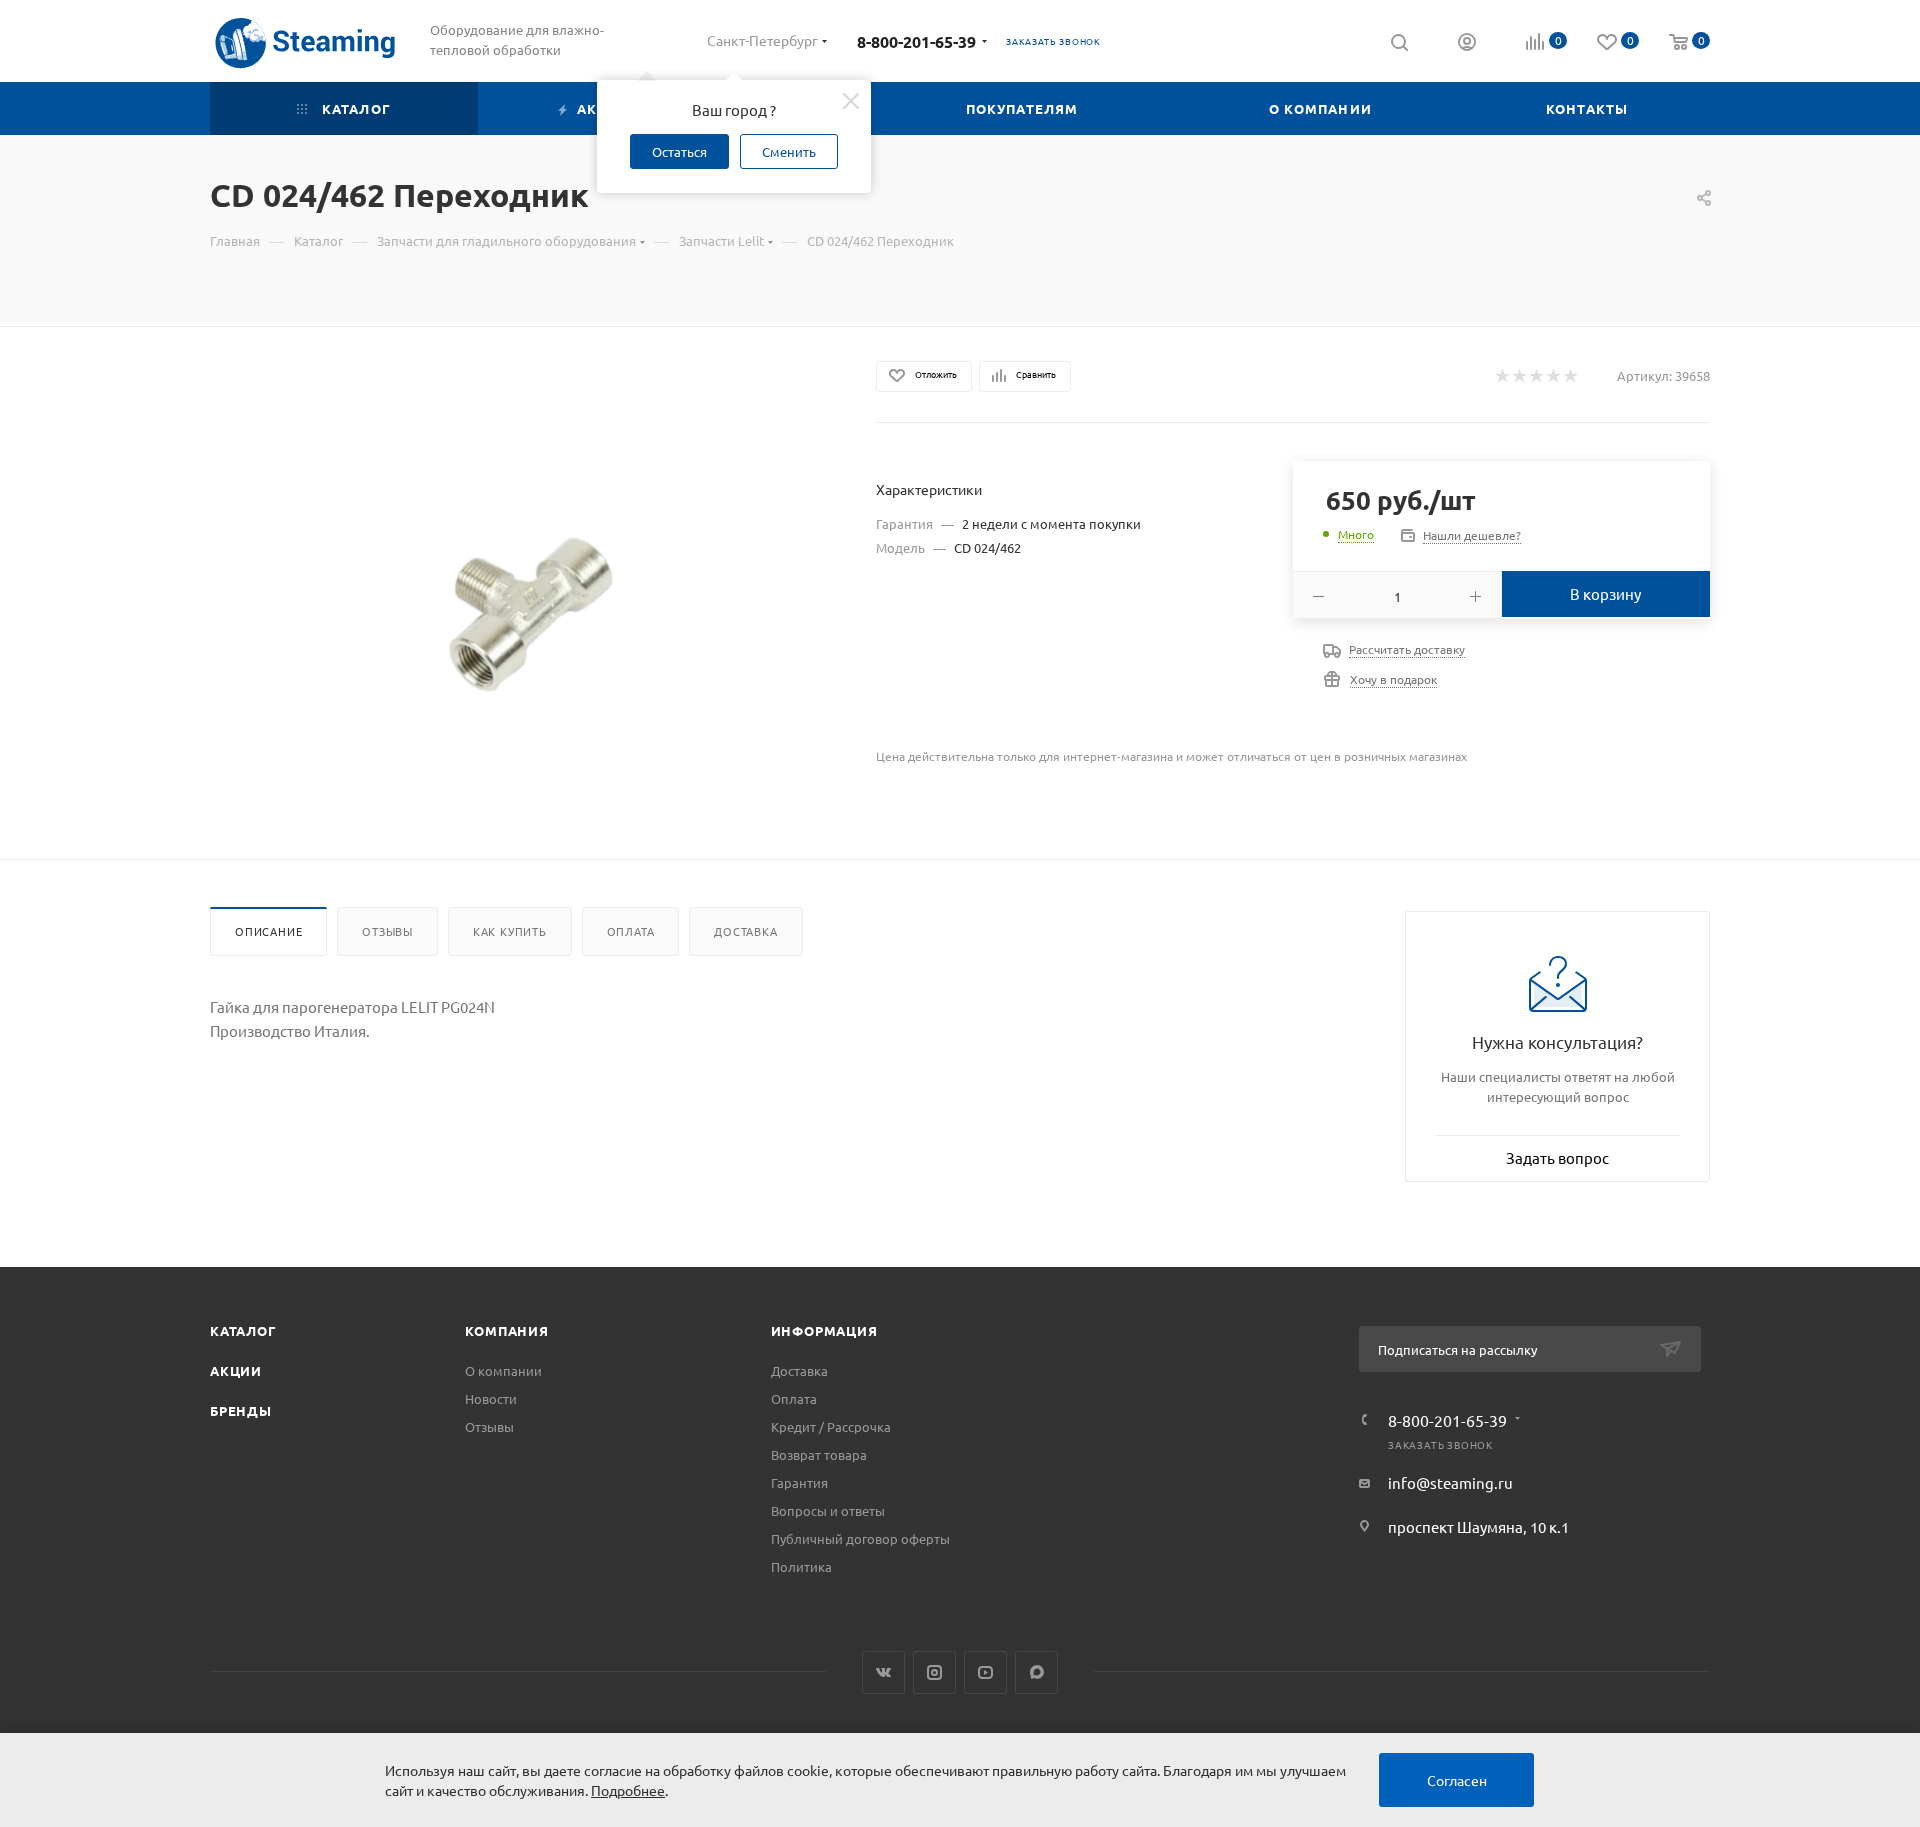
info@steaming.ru (1450, 1482)
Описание (268, 931)
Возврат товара (819, 1454)
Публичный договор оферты (860, 1538)
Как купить (510, 931)
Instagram (934, 1672)
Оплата (631, 931)
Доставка (745, 931)
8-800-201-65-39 (916, 41)
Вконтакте (883, 1672)
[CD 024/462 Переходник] (525, 610)
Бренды (241, 1410)
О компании (503, 1370)
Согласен (1457, 1780)
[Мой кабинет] (1467, 44)
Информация (824, 1330)
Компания (506, 1330)
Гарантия (799, 1482)
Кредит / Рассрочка (831, 1426)
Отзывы (387, 931)
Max (1036, 1672)
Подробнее (628, 1790)
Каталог (243, 1330)
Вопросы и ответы (828, 1510)
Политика (801, 1566)
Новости (491, 1398)
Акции (236, 1370)
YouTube (985, 1672)
